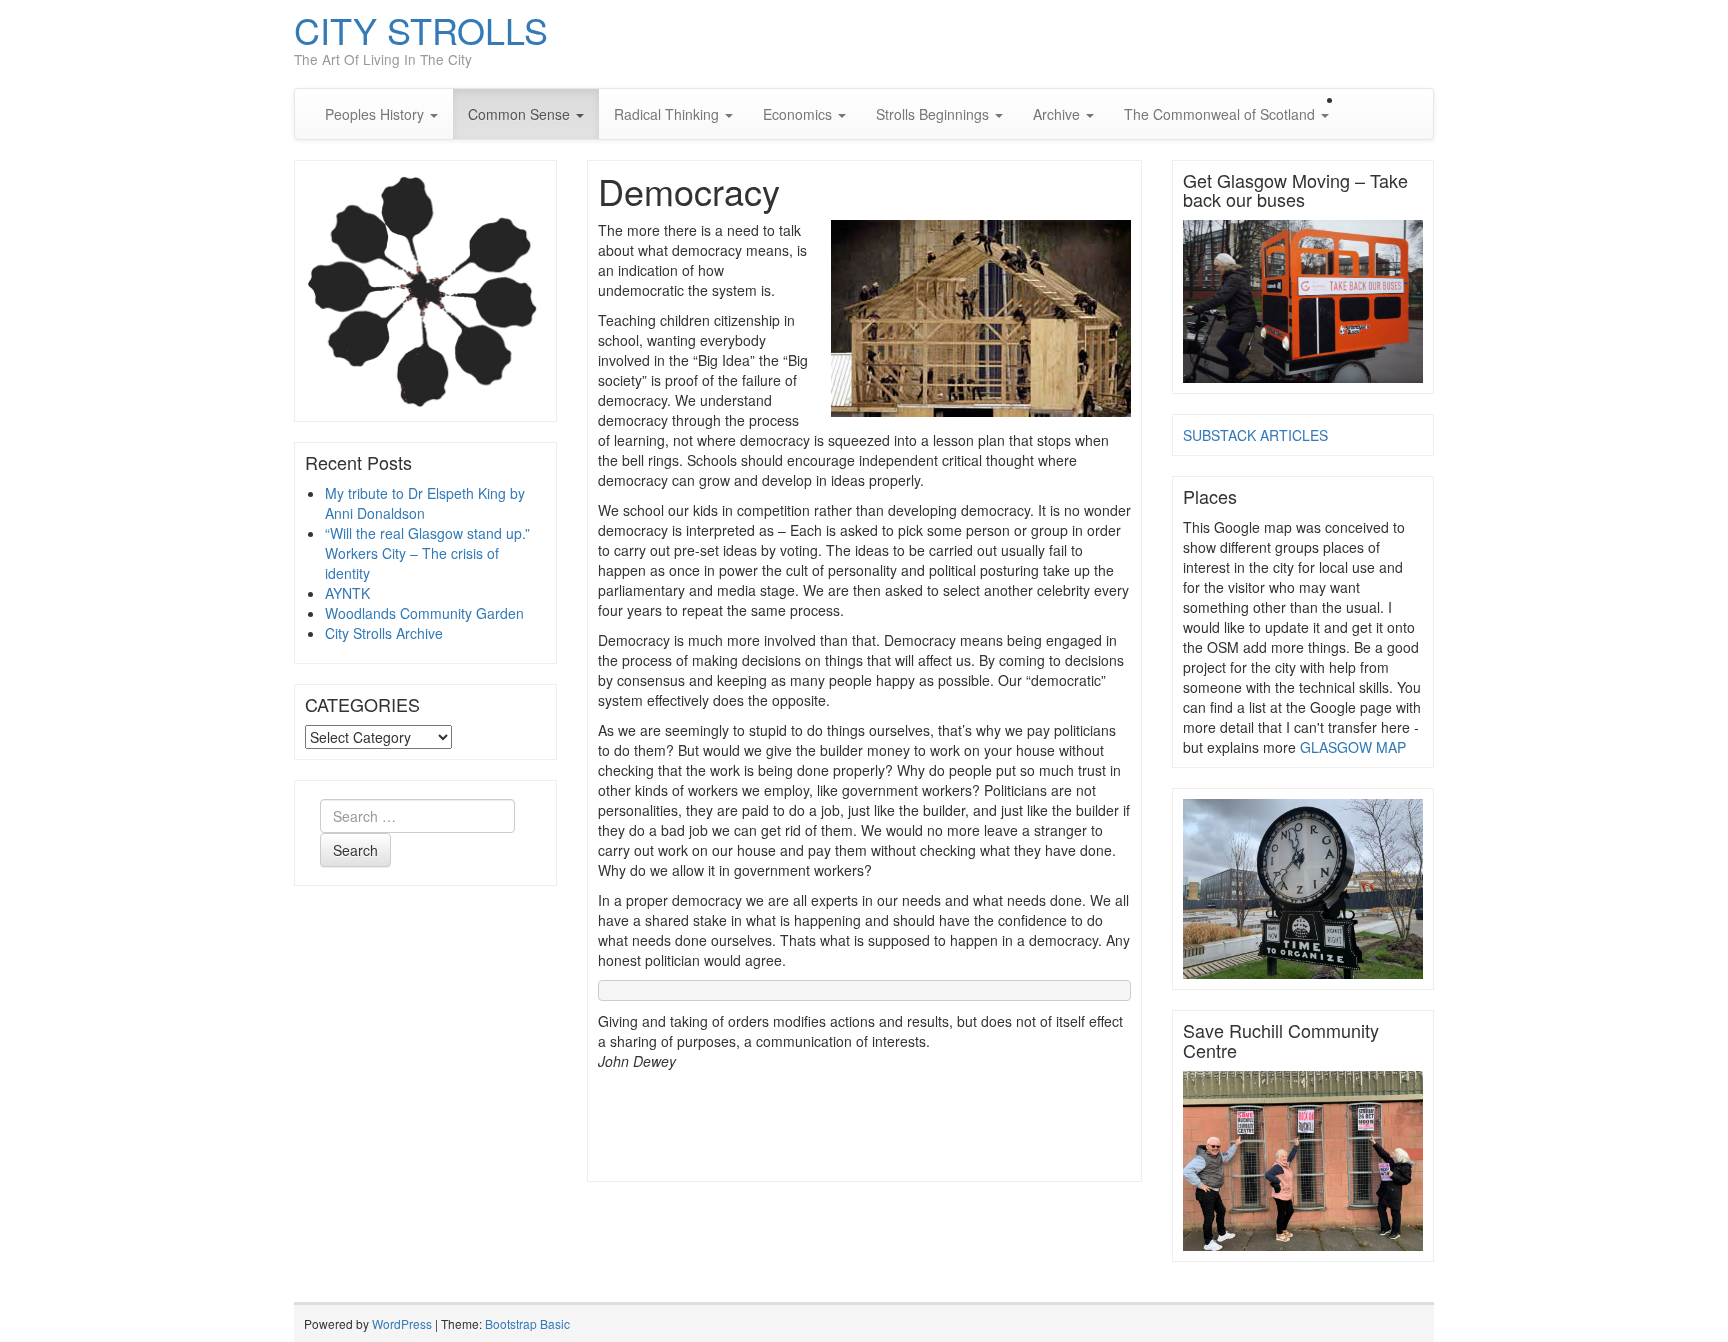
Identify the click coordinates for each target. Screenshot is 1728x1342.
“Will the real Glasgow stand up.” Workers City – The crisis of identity (427, 553)
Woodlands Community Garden (424, 613)
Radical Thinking (668, 114)
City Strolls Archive (384, 633)
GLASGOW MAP (1353, 747)
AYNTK (347, 593)
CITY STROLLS (421, 29)
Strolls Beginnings (934, 114)
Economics (799, 114)
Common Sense (521, 114)
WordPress (402, 1323)
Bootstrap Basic (527, 1323)
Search (355, 850)
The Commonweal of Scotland (1221, 114)
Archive (1058, 114)
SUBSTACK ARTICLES (1255, 435)
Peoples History (376, 114)
